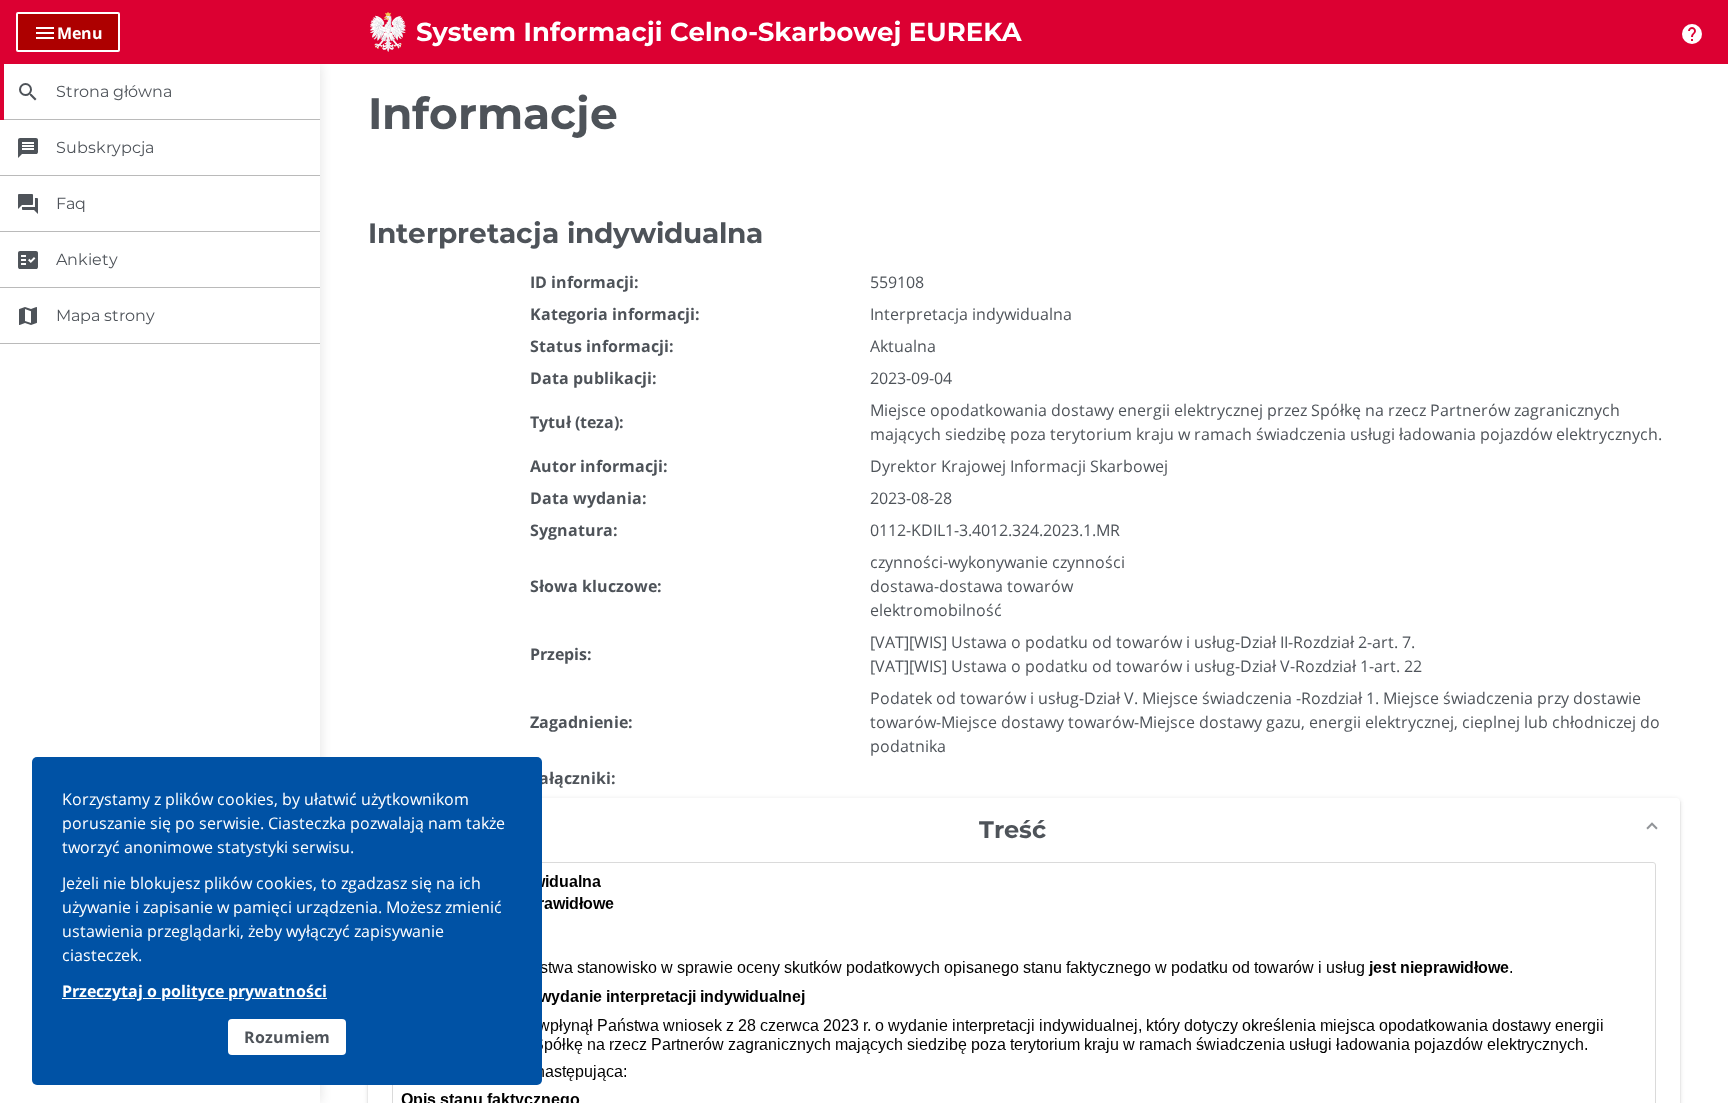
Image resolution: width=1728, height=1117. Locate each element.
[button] (1024, 830)
